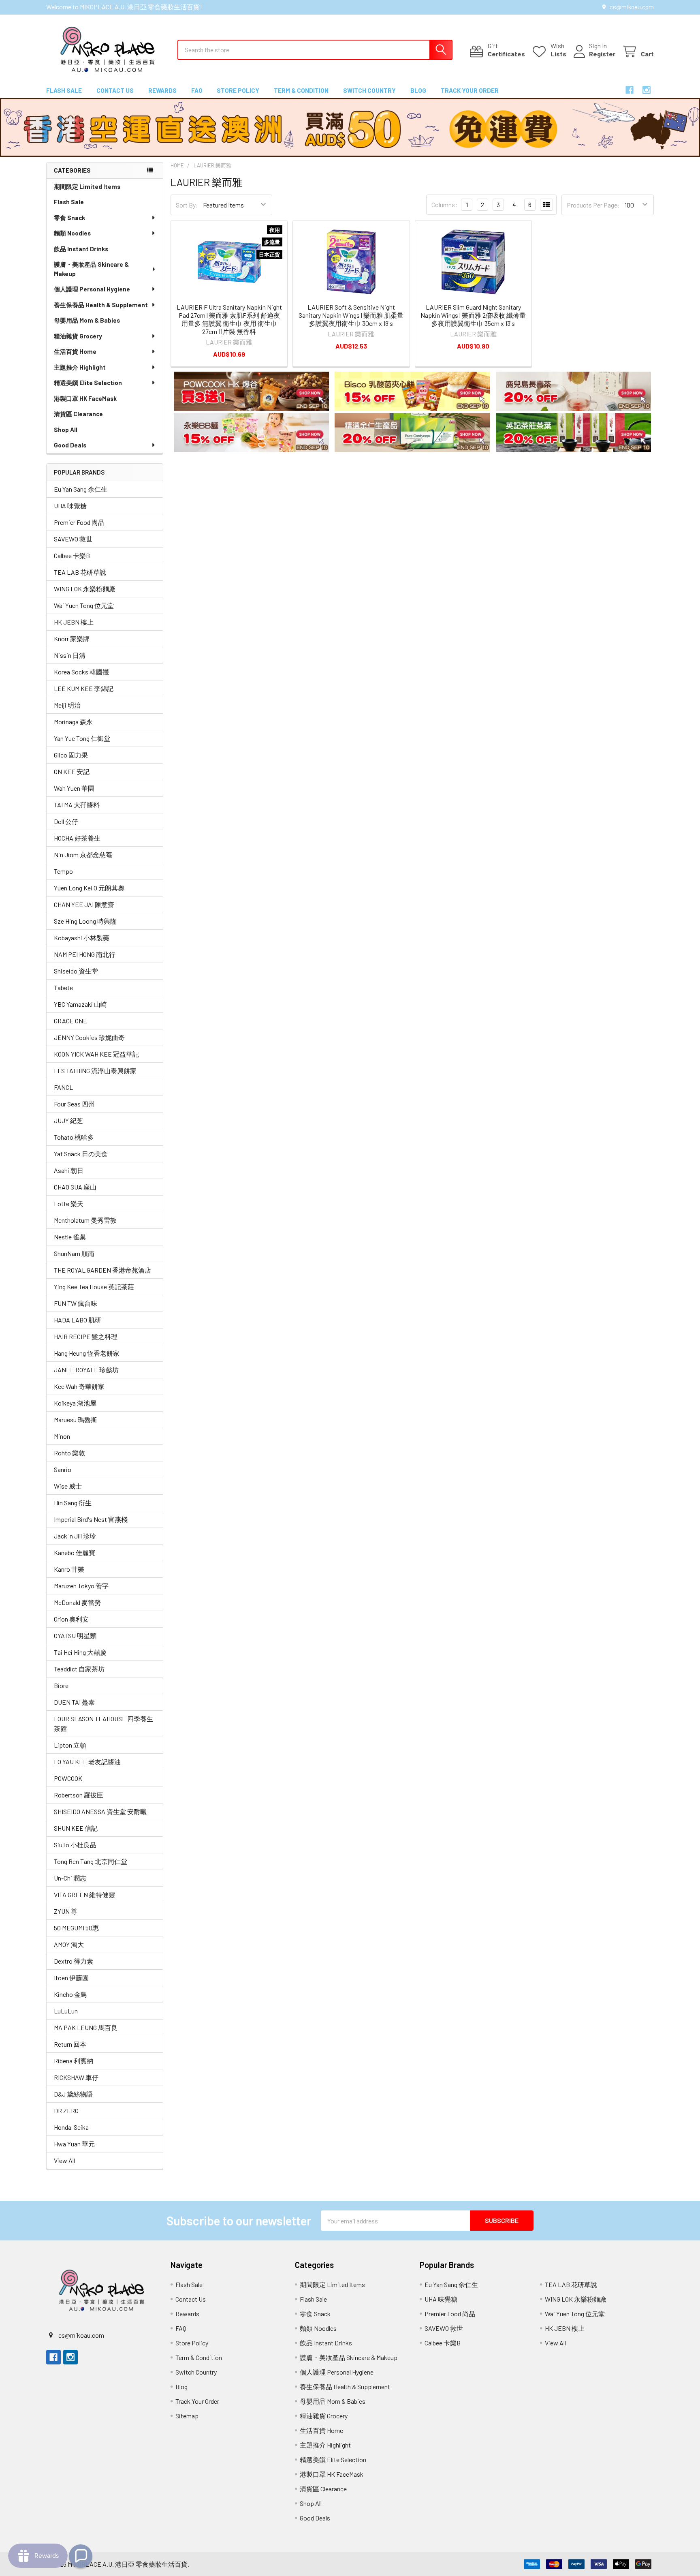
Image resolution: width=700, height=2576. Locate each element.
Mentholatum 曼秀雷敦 (85, 1220)
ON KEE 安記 (72, 771)
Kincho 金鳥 (70, 1994)
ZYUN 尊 (66, 1911)
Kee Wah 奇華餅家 (79, 1386)
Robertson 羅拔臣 (79, 1795)
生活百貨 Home (75, 351)
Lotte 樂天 (69, 1203)
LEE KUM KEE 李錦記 (84, 688)
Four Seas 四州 (74, 1104)
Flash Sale (64, 90)
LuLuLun (66, 2011)
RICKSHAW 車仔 (76, 2077)
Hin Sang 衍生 (73, 1503)
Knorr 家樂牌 (72, 639)
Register (602, 54)
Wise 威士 (68, 1486)
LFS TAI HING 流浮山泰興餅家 (95, 1071)
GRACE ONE (70, 1021)
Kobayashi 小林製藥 (82, 938)
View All (64, 2160)
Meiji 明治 (67, 705)
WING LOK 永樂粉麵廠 (85, 589)
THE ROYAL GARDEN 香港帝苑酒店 (102, 1270)
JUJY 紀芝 (68, 1120)
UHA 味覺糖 (70, 506)
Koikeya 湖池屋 (75, 1403)
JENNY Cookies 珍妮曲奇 (89, 1037)
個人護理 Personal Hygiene (92, 289)
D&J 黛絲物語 (73, 2094)
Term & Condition (301, 90)
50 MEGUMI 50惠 (76, 1928)
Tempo (63, 871)
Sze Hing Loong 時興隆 (85, 921)
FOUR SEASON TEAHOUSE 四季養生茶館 (104, 1723)
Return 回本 (70, 2044)
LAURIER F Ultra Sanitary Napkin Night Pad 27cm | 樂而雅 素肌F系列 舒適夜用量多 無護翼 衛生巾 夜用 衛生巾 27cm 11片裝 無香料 (229, 319)
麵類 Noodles (72, 233)
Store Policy (238, 90)
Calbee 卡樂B (72, 555)
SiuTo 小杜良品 (75, 1845)
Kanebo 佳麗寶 (75, 1552)
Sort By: (187, 205)
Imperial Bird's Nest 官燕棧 (91, 1519)
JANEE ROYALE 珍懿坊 (86, 1370)
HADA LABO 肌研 (78, 1320)
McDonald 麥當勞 (77, 1602)
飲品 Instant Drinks (81, 249)
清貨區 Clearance (78, 414)
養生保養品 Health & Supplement (101, 305)
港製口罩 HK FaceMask (85, 398)
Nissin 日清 (70, 655)
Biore (61, 1685)
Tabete (63, 987)
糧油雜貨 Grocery (78, 336)
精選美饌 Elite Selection (88, 383)
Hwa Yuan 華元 (74, 2144)
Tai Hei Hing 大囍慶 (80, 1652)
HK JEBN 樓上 (74, 622)
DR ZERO (66, 2111)
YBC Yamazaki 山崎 (80, 1004)
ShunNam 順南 (74, 1253)
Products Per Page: (593, 205)
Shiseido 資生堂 (76, 971)
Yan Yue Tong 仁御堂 (82, 738)
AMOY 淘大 (69, 1944)
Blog (418, 90)
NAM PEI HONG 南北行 (85, 954)
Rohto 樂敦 (69, 1453)
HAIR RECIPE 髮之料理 (86, 1336)
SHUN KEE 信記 (76, 1828)
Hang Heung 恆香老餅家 (87, 1353)
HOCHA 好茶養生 (77, 838)
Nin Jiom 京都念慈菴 (83, 855)
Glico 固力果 (71, 755)
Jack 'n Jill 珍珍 (75, 1536)
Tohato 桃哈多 (74, 1137)
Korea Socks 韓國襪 (81, 672)
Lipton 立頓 (70, 1745)
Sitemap (187, 2416)
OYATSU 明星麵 (75, 1636)
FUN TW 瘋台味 (76, 1303)
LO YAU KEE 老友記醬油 (87, 1762)
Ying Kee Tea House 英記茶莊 (94, 1287)
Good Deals (70, 445)
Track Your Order (470, 90)
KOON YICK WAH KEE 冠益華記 (96, 1054)
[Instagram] (647, 90)
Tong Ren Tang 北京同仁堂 (91, 1861)
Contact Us (115, 90)
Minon (62, 1436)
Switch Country (369, 90)
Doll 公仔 (66, 821)
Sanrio (63, 1469)
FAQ (197, 90)
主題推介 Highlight (80, 367)
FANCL (63, 1087)
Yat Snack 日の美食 (81, 1154)
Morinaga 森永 (73, 722)
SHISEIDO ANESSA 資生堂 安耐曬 (100, 1811)
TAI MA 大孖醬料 (77, 805)
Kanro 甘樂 (69, 1569)
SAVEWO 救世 (73, 539)
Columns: (444, 204)
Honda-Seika (71, 2127)
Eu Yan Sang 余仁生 (81, 489)
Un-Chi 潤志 (70, 1878)
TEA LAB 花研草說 (80, 572)
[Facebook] (630, 90)
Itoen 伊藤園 (71, 1978)
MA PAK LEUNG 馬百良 (86, 2027)
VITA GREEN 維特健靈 (84, 1895)
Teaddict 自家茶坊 (79, 1669)
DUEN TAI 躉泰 (74, 1702)
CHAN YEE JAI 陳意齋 (84, 904)
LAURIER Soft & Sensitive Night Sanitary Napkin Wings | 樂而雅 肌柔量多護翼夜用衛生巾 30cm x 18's (351, 315)
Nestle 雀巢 (70, 1237)
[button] (251, 391)
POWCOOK (68, 1778)
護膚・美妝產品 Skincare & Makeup (91, 269)
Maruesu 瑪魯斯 (76, 1420)
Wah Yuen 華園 (74, 788)
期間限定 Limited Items (87, 186)
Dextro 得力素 (74, 1961)
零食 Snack (69, 218)
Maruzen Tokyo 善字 (81, 1586)
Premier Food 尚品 (79, 522)
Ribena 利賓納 (74, 2061)
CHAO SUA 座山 (75, 1187)
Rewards (162, 90)
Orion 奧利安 (71, 1619)
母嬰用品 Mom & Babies (87, 320)
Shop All (66, 430)
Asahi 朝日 (69, 1170)
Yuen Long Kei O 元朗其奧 (89, 888)
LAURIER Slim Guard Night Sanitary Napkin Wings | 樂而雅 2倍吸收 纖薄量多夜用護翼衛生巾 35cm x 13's (473, 315)
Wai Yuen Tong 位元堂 (84, 605)
